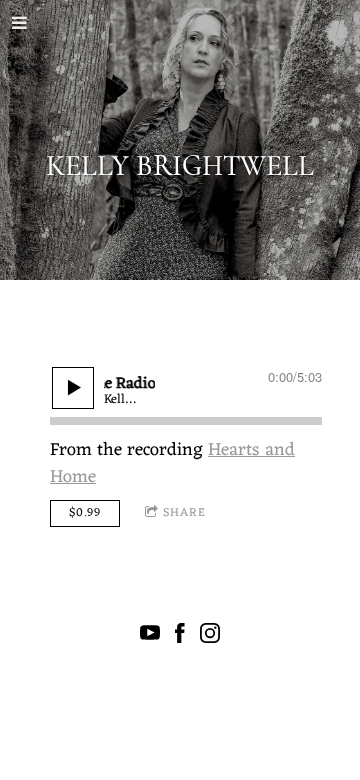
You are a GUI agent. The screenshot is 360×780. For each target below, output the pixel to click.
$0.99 (85, 513)
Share (184, 513)
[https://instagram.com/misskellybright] (210, 637)
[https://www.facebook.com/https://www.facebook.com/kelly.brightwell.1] (180, 637)
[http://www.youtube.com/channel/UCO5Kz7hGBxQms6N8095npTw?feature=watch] (150, 637)
